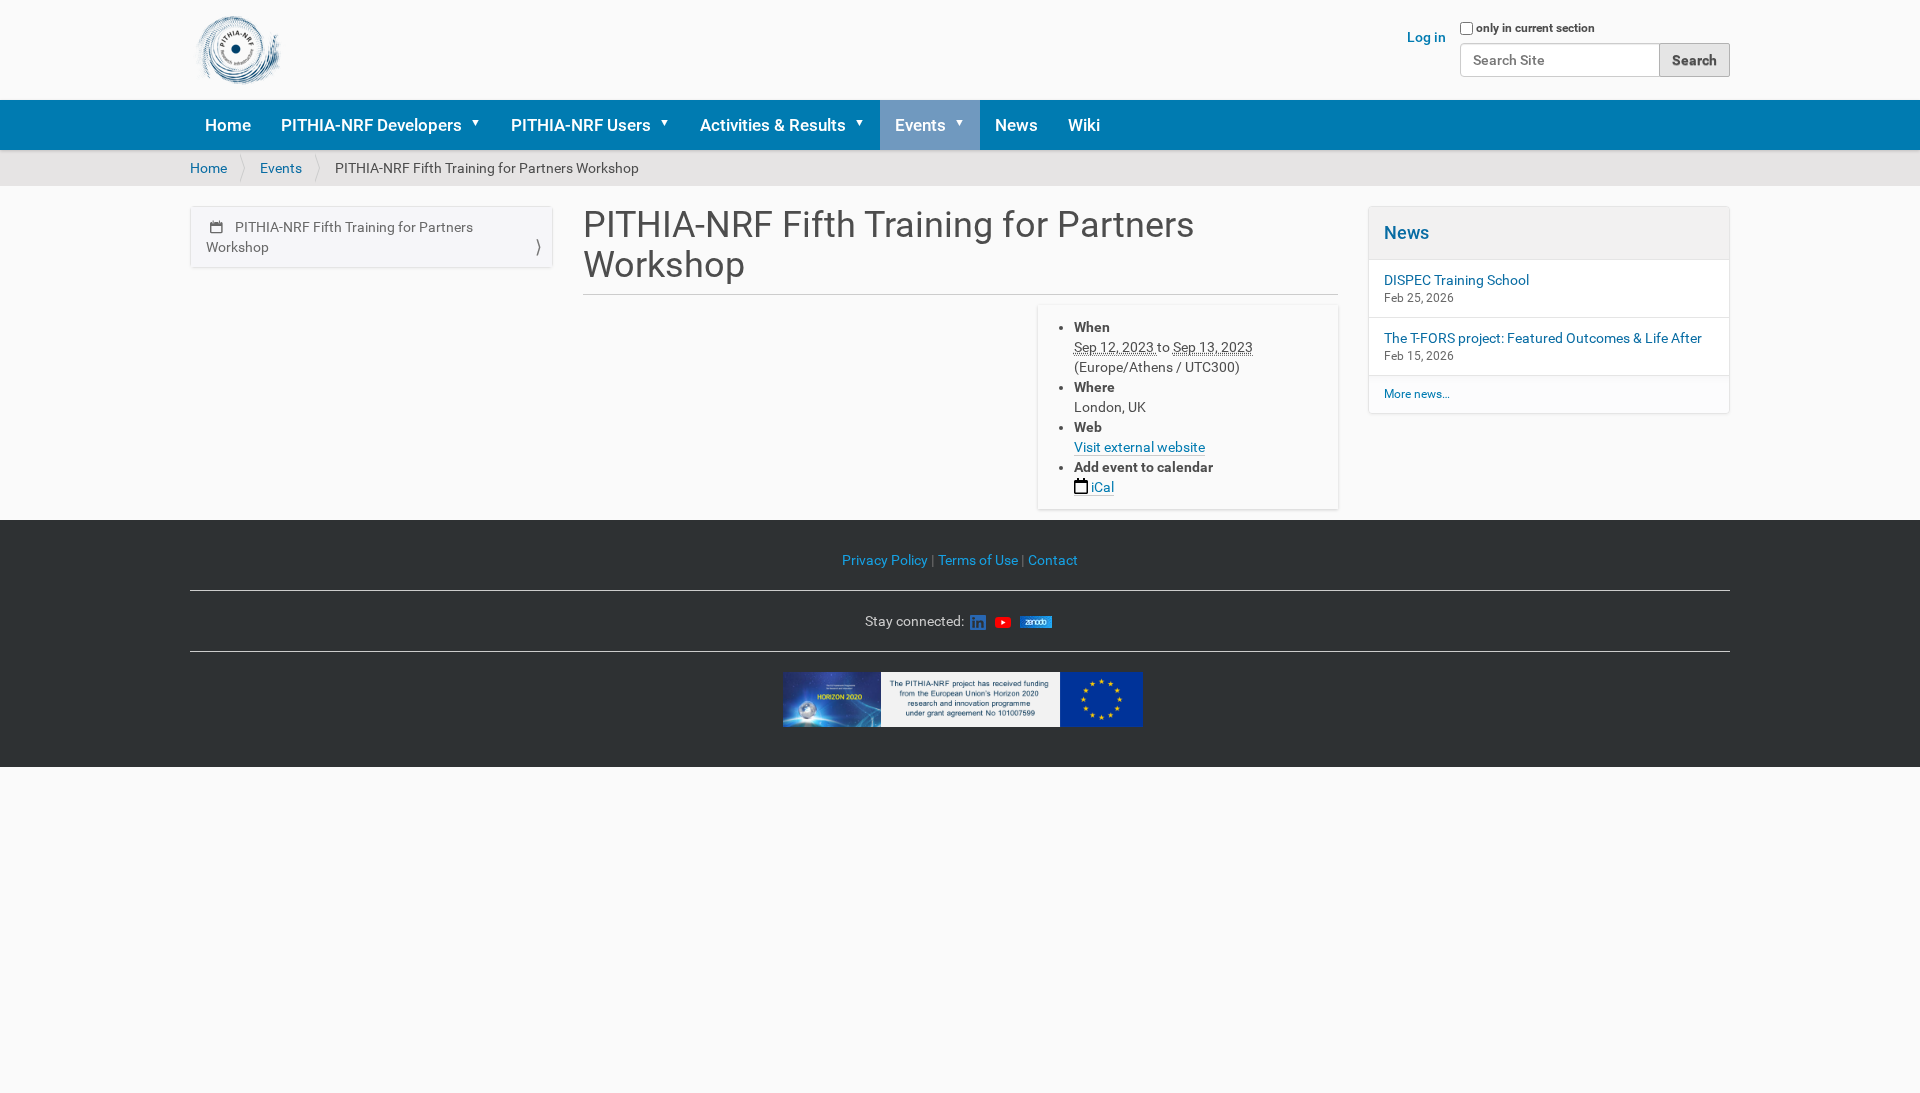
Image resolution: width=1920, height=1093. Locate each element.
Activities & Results (773, 125)
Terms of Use (979, 560)
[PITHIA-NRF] (238, 50)
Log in (1426, 37)
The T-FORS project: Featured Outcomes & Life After (1543, 338)
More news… (1417, 394)
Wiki (1084, 125)
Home (228, 125)
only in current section (1535, 28)
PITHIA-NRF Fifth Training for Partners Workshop (339, 237)
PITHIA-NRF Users (581, 125)
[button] (482, 125)
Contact (1053, 560)
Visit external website (1139, 447)
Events (920, 125)
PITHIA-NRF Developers (371, 125)
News (1016, 125)
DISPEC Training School (1456, 280)
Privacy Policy (885, 560)
